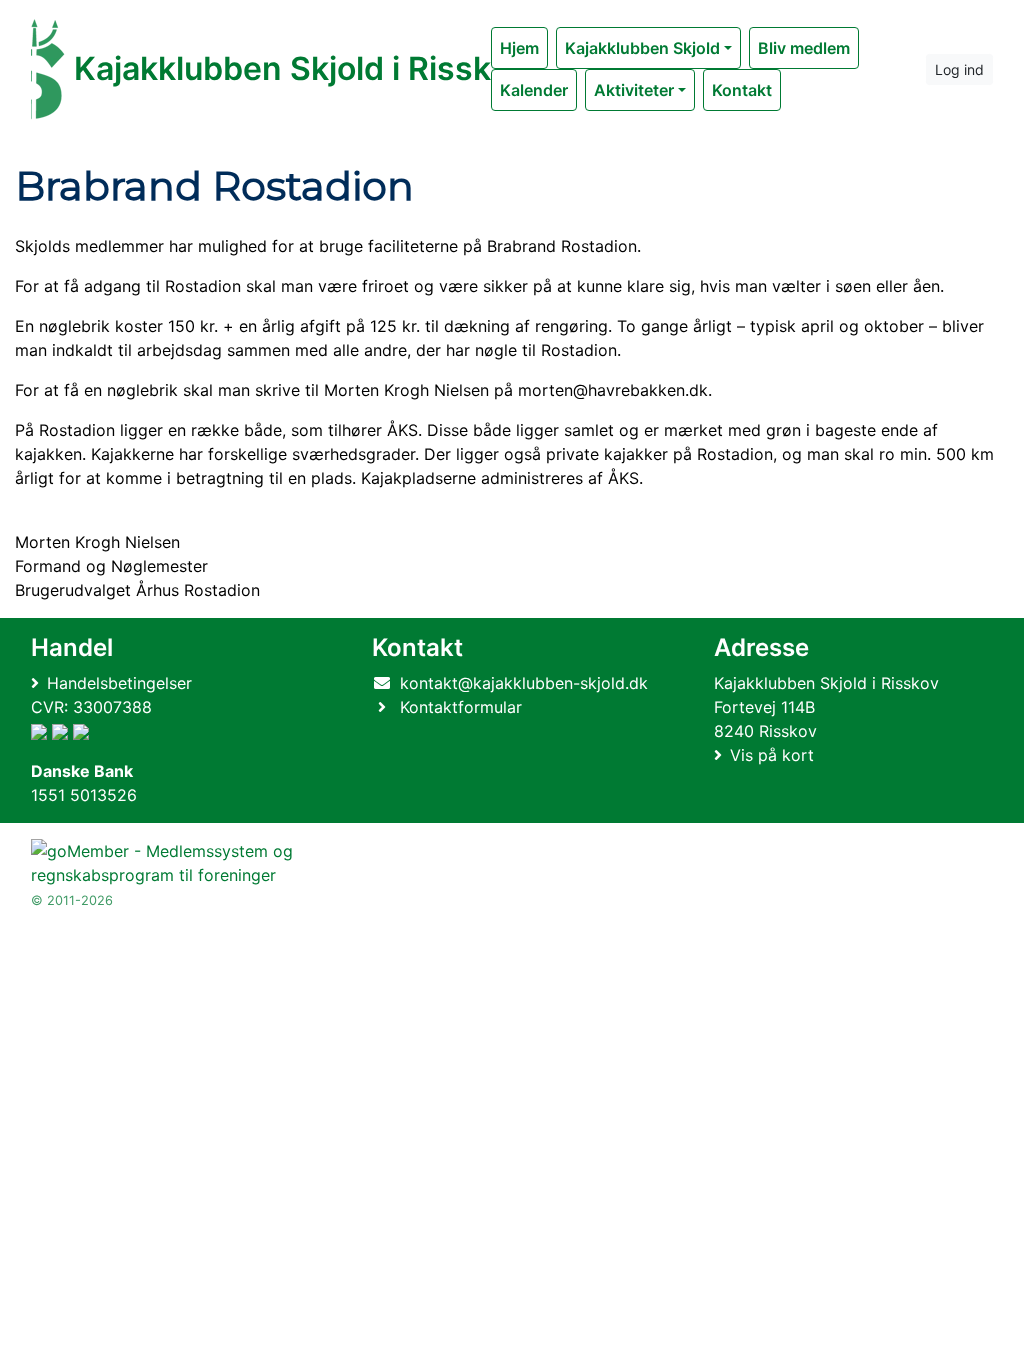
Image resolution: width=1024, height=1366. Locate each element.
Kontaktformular (461, 707)
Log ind (959, 69)
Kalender (534, 90)
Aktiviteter (634, 90)
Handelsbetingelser (119, 683)
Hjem (519, 48)
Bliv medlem (804, 48)
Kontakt (742, 90)
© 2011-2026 (72, 900)
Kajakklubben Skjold (642, 48)
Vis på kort (772, 755)
